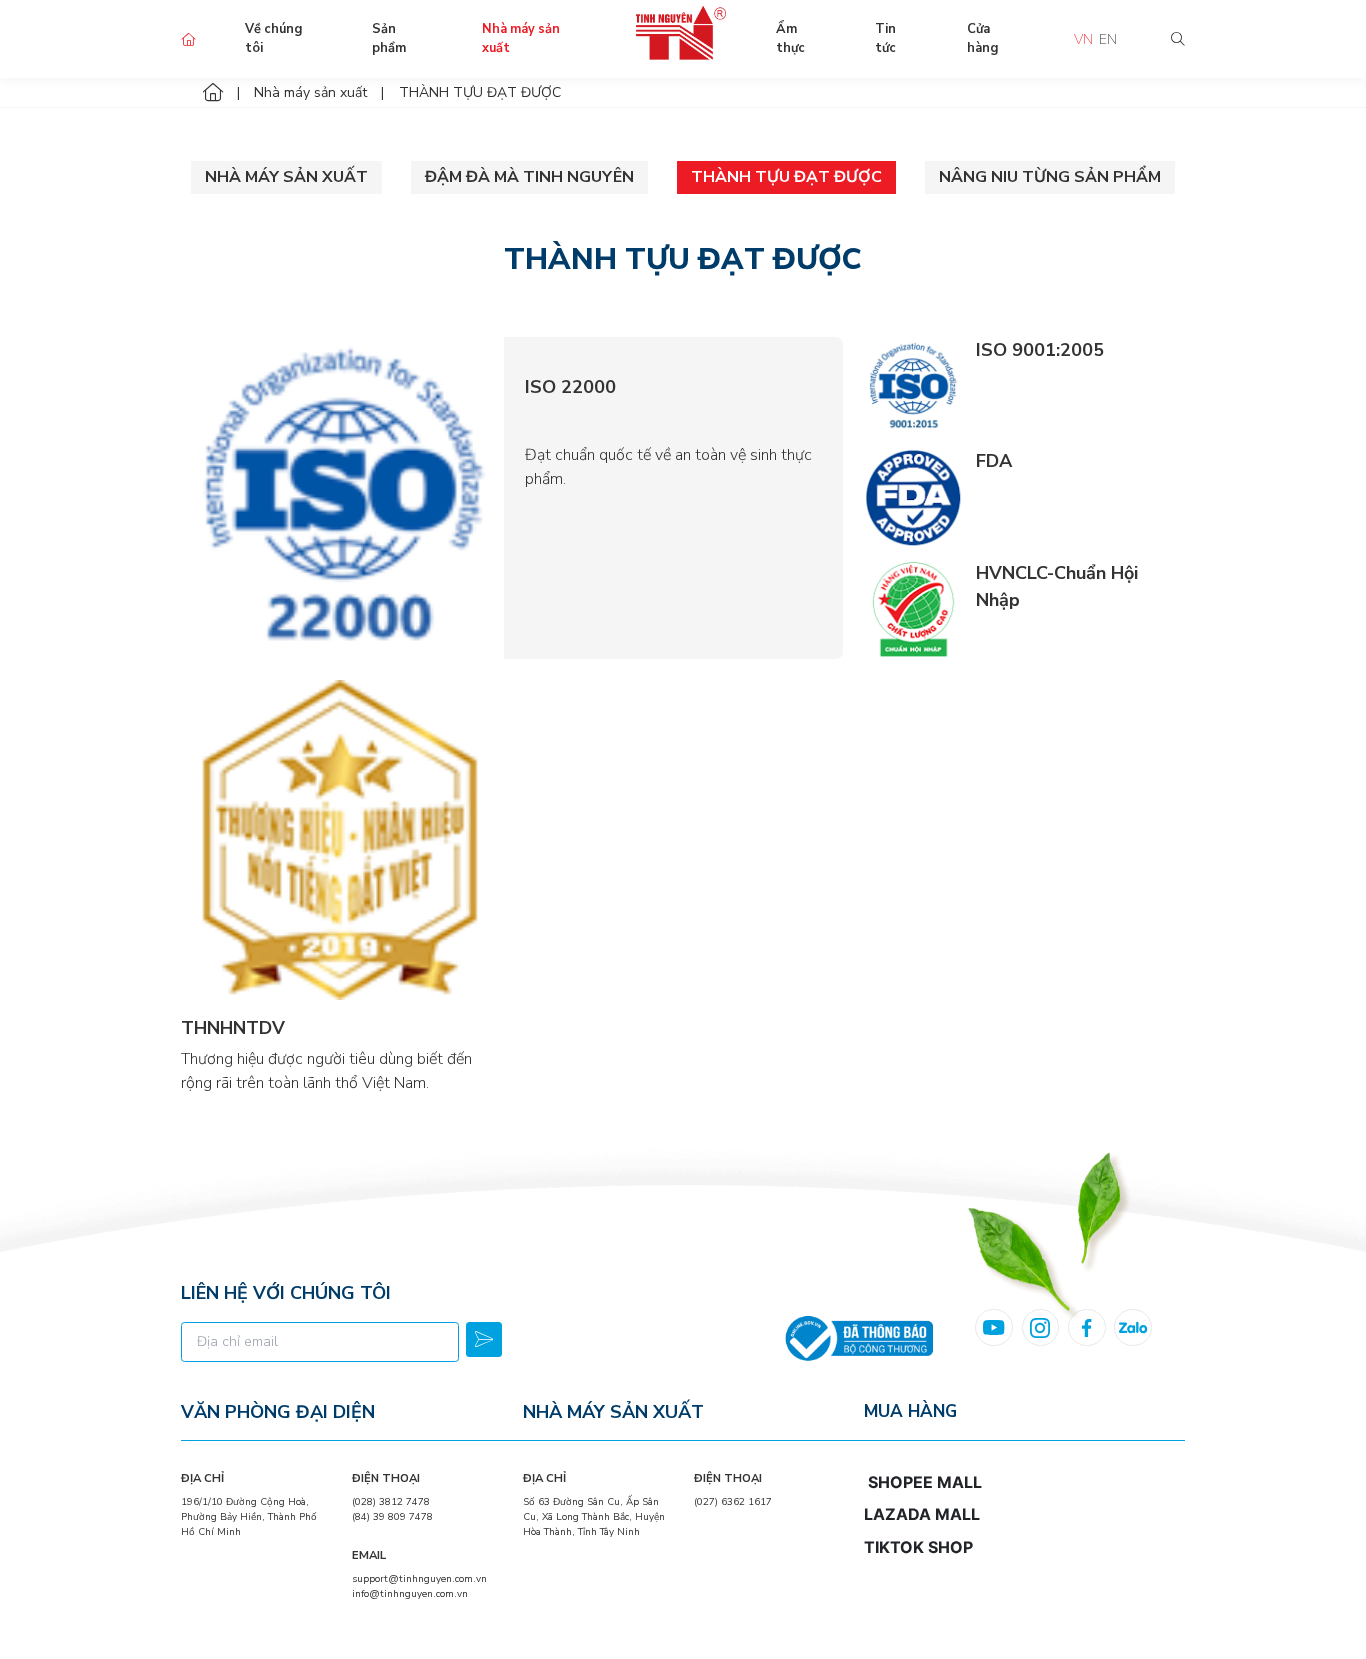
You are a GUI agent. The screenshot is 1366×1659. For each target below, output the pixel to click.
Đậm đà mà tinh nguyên (529, 177)
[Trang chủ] (213, 92)
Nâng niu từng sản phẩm (1050, 177)
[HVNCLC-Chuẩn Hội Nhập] (912, 608)
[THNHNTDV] (341, 840)
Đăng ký (484, 1340)
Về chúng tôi (273, 38)
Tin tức (885, 38)
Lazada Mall (922, 1514)
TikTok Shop (918, 1547)
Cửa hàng (982, 38)
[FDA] (912, 496)
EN (1108, 39)
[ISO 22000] (342, 498)
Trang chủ (188, 39)
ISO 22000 (570, 387)
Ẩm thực (790, 38)
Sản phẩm (389, 38)
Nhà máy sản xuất (521, 38)
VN (1083, 39)
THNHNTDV (233, 1028)
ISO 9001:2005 (1040, 350)
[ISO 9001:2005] (912, 385)
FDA (994, 461)
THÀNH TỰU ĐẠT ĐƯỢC (786, 177)
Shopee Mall (925, 1482)
